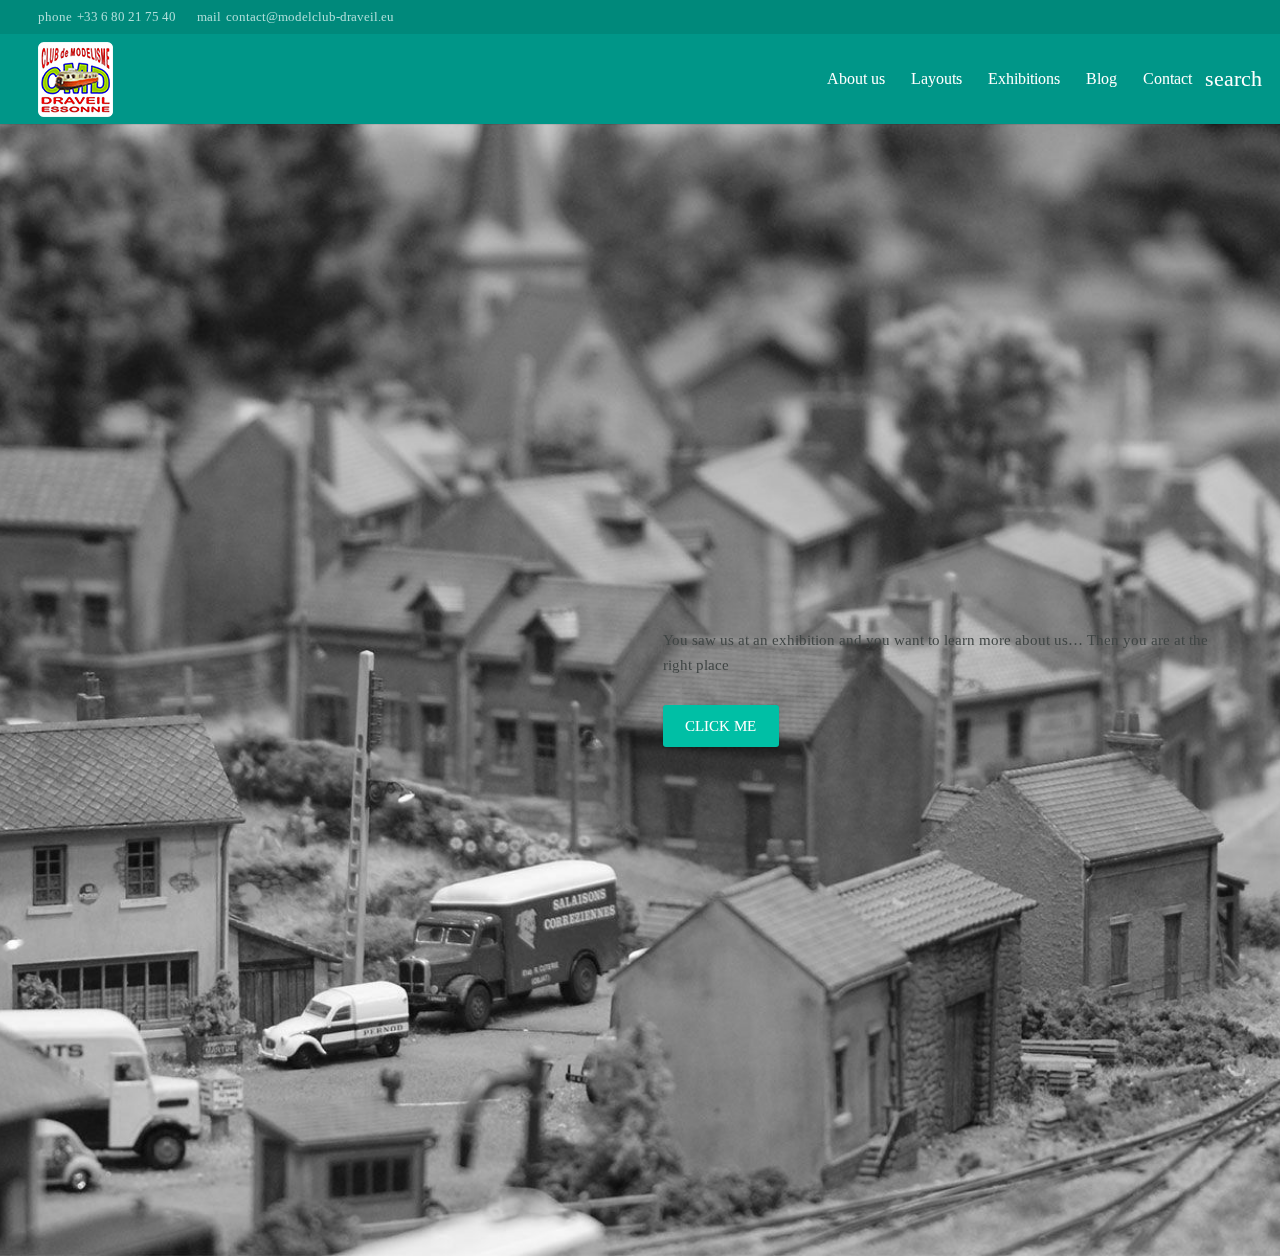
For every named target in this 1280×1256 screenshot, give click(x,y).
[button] (1229, 79)
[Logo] (75, 79)
